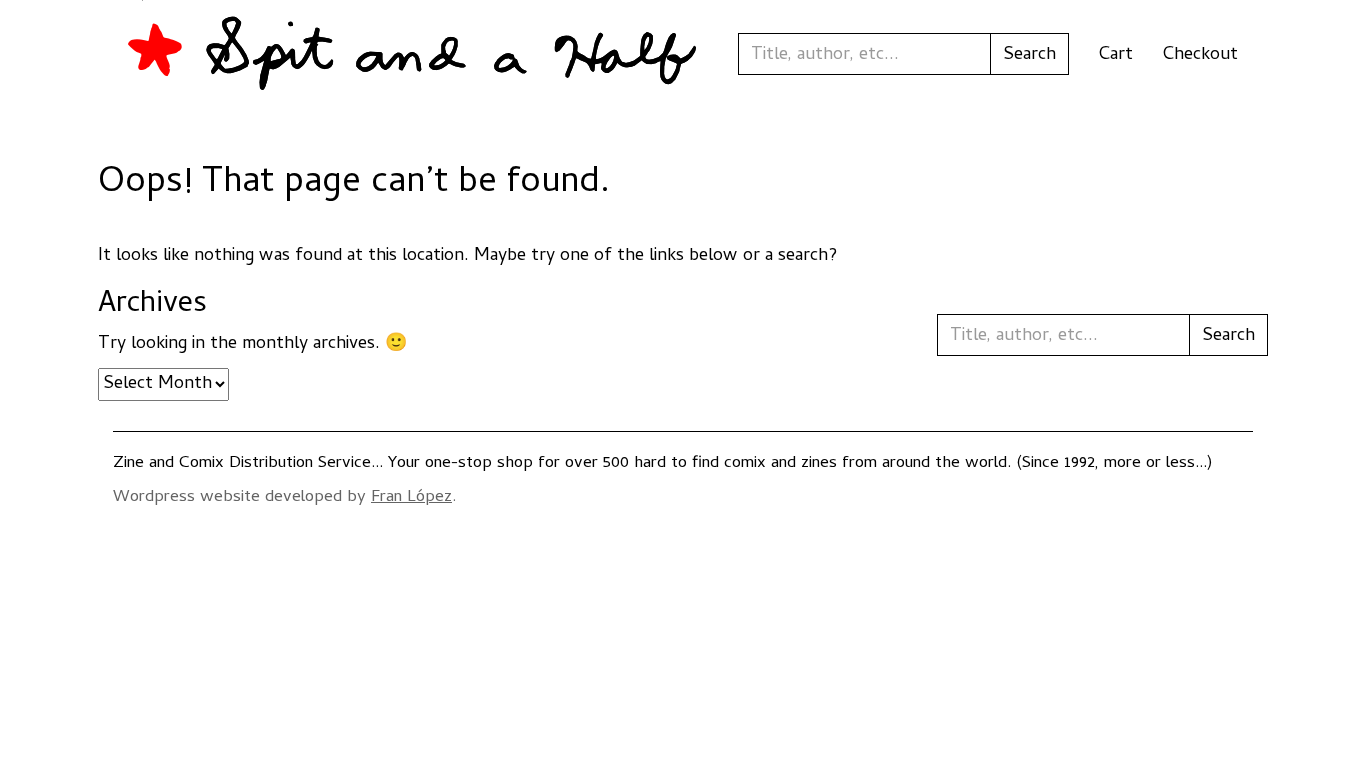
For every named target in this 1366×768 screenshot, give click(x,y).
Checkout (1200, 55)
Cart (1116, 55)
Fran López (411, 498)
